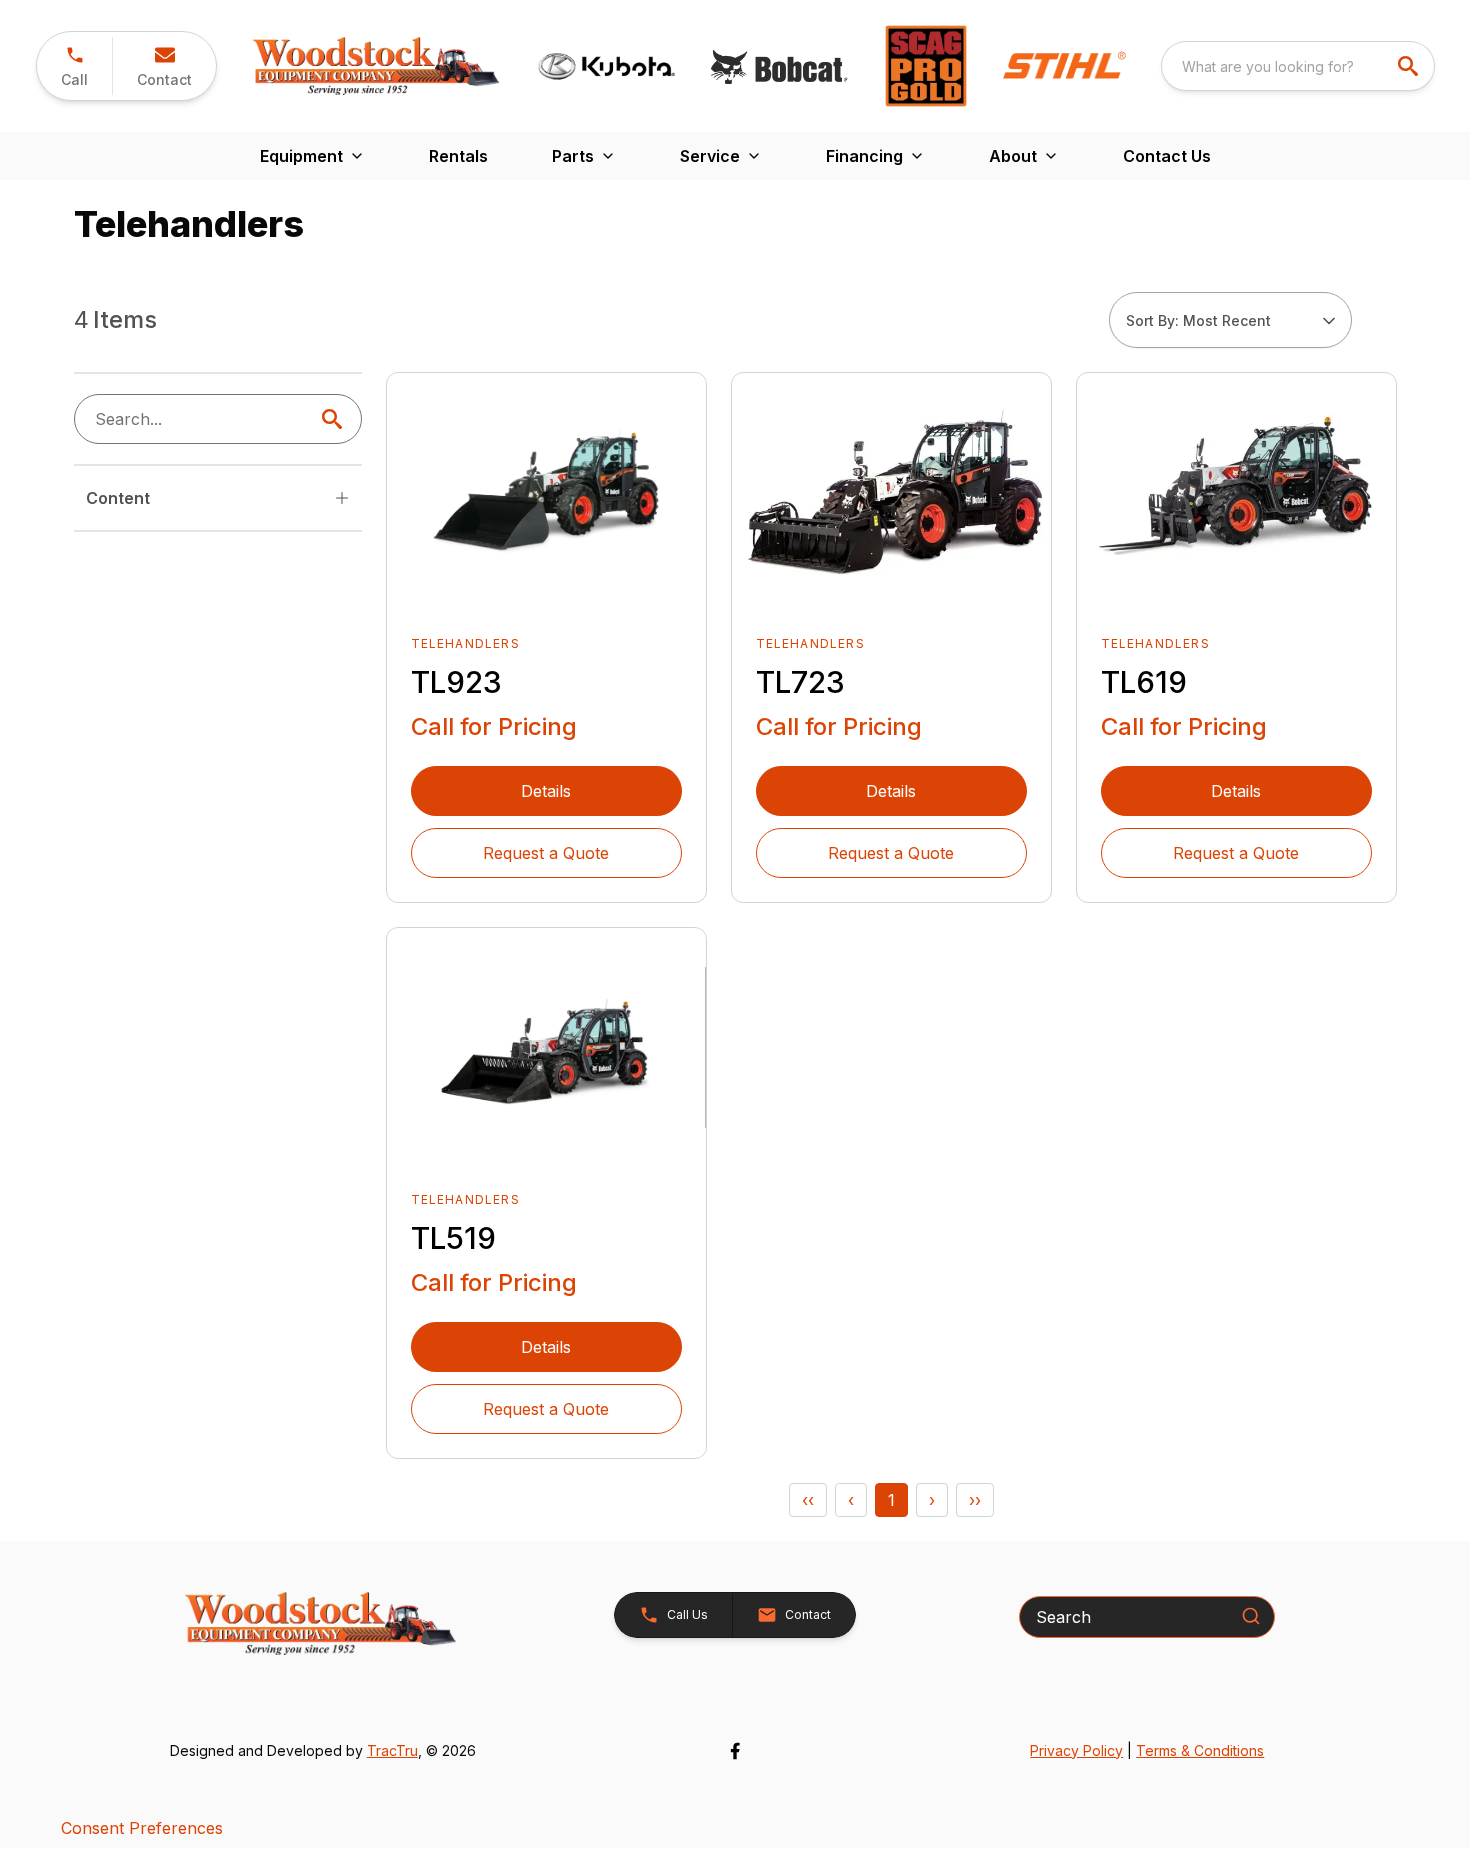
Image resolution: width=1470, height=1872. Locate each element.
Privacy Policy (1076, 1750)
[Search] (1251, 1616)
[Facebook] (735, 1751)
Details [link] (546, 791)
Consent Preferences (142, 1828)
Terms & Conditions (1200, 1750)
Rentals (458, 156)
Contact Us (1167, 156)
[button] (74, 66)
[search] (1410, 66)
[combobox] (1298, 66)
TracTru (392, 1750)
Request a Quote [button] (546, 853)
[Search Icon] (336, 419)
